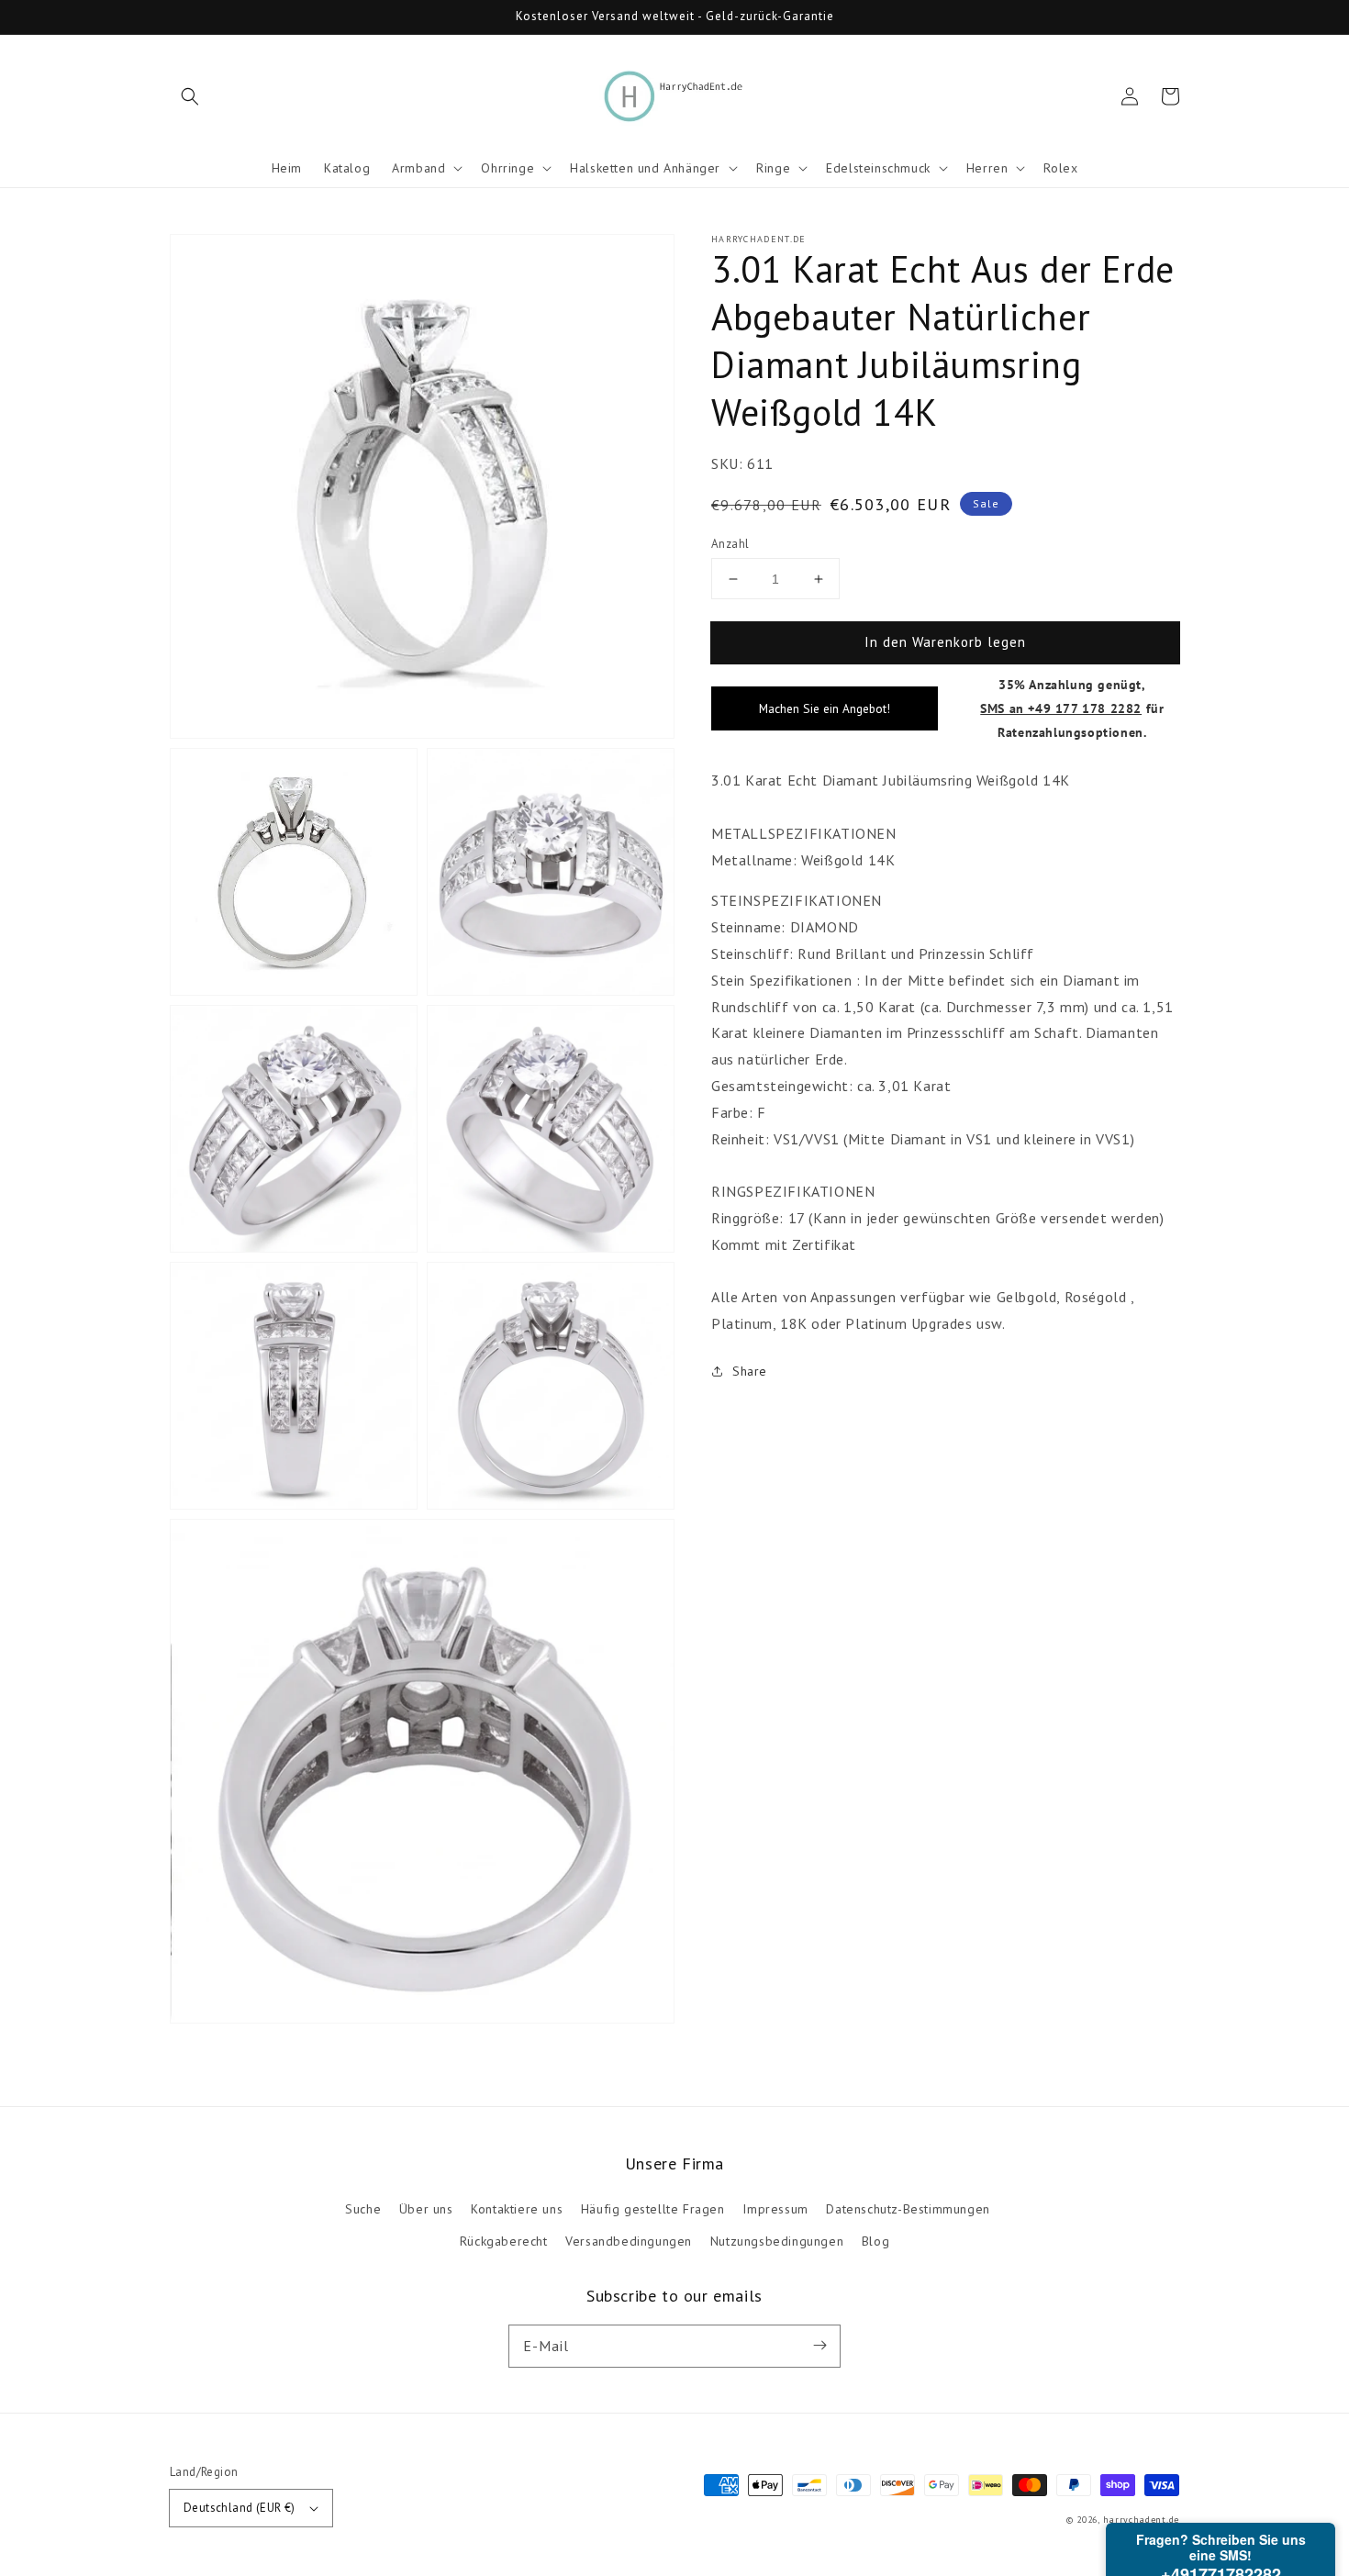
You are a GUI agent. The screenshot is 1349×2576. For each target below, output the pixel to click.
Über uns (426, 2209)
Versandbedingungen (629, 2241)
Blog (875, 2241)
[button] (190, 96)
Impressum (775, 2209)
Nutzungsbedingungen (777, 2241)
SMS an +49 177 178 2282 (1061, 708)
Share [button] (750, 1371)
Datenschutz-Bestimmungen (908, 2209)
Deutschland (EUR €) (240, 2508)
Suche (363, 2209)
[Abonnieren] (819, 2346)
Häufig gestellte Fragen (653, 2209)
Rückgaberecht (504, 2241)
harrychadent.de (1142, 2520)
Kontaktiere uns (517, 2209)
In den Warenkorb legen (945, 642)
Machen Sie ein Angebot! (825, 708)
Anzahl (730, 544)
